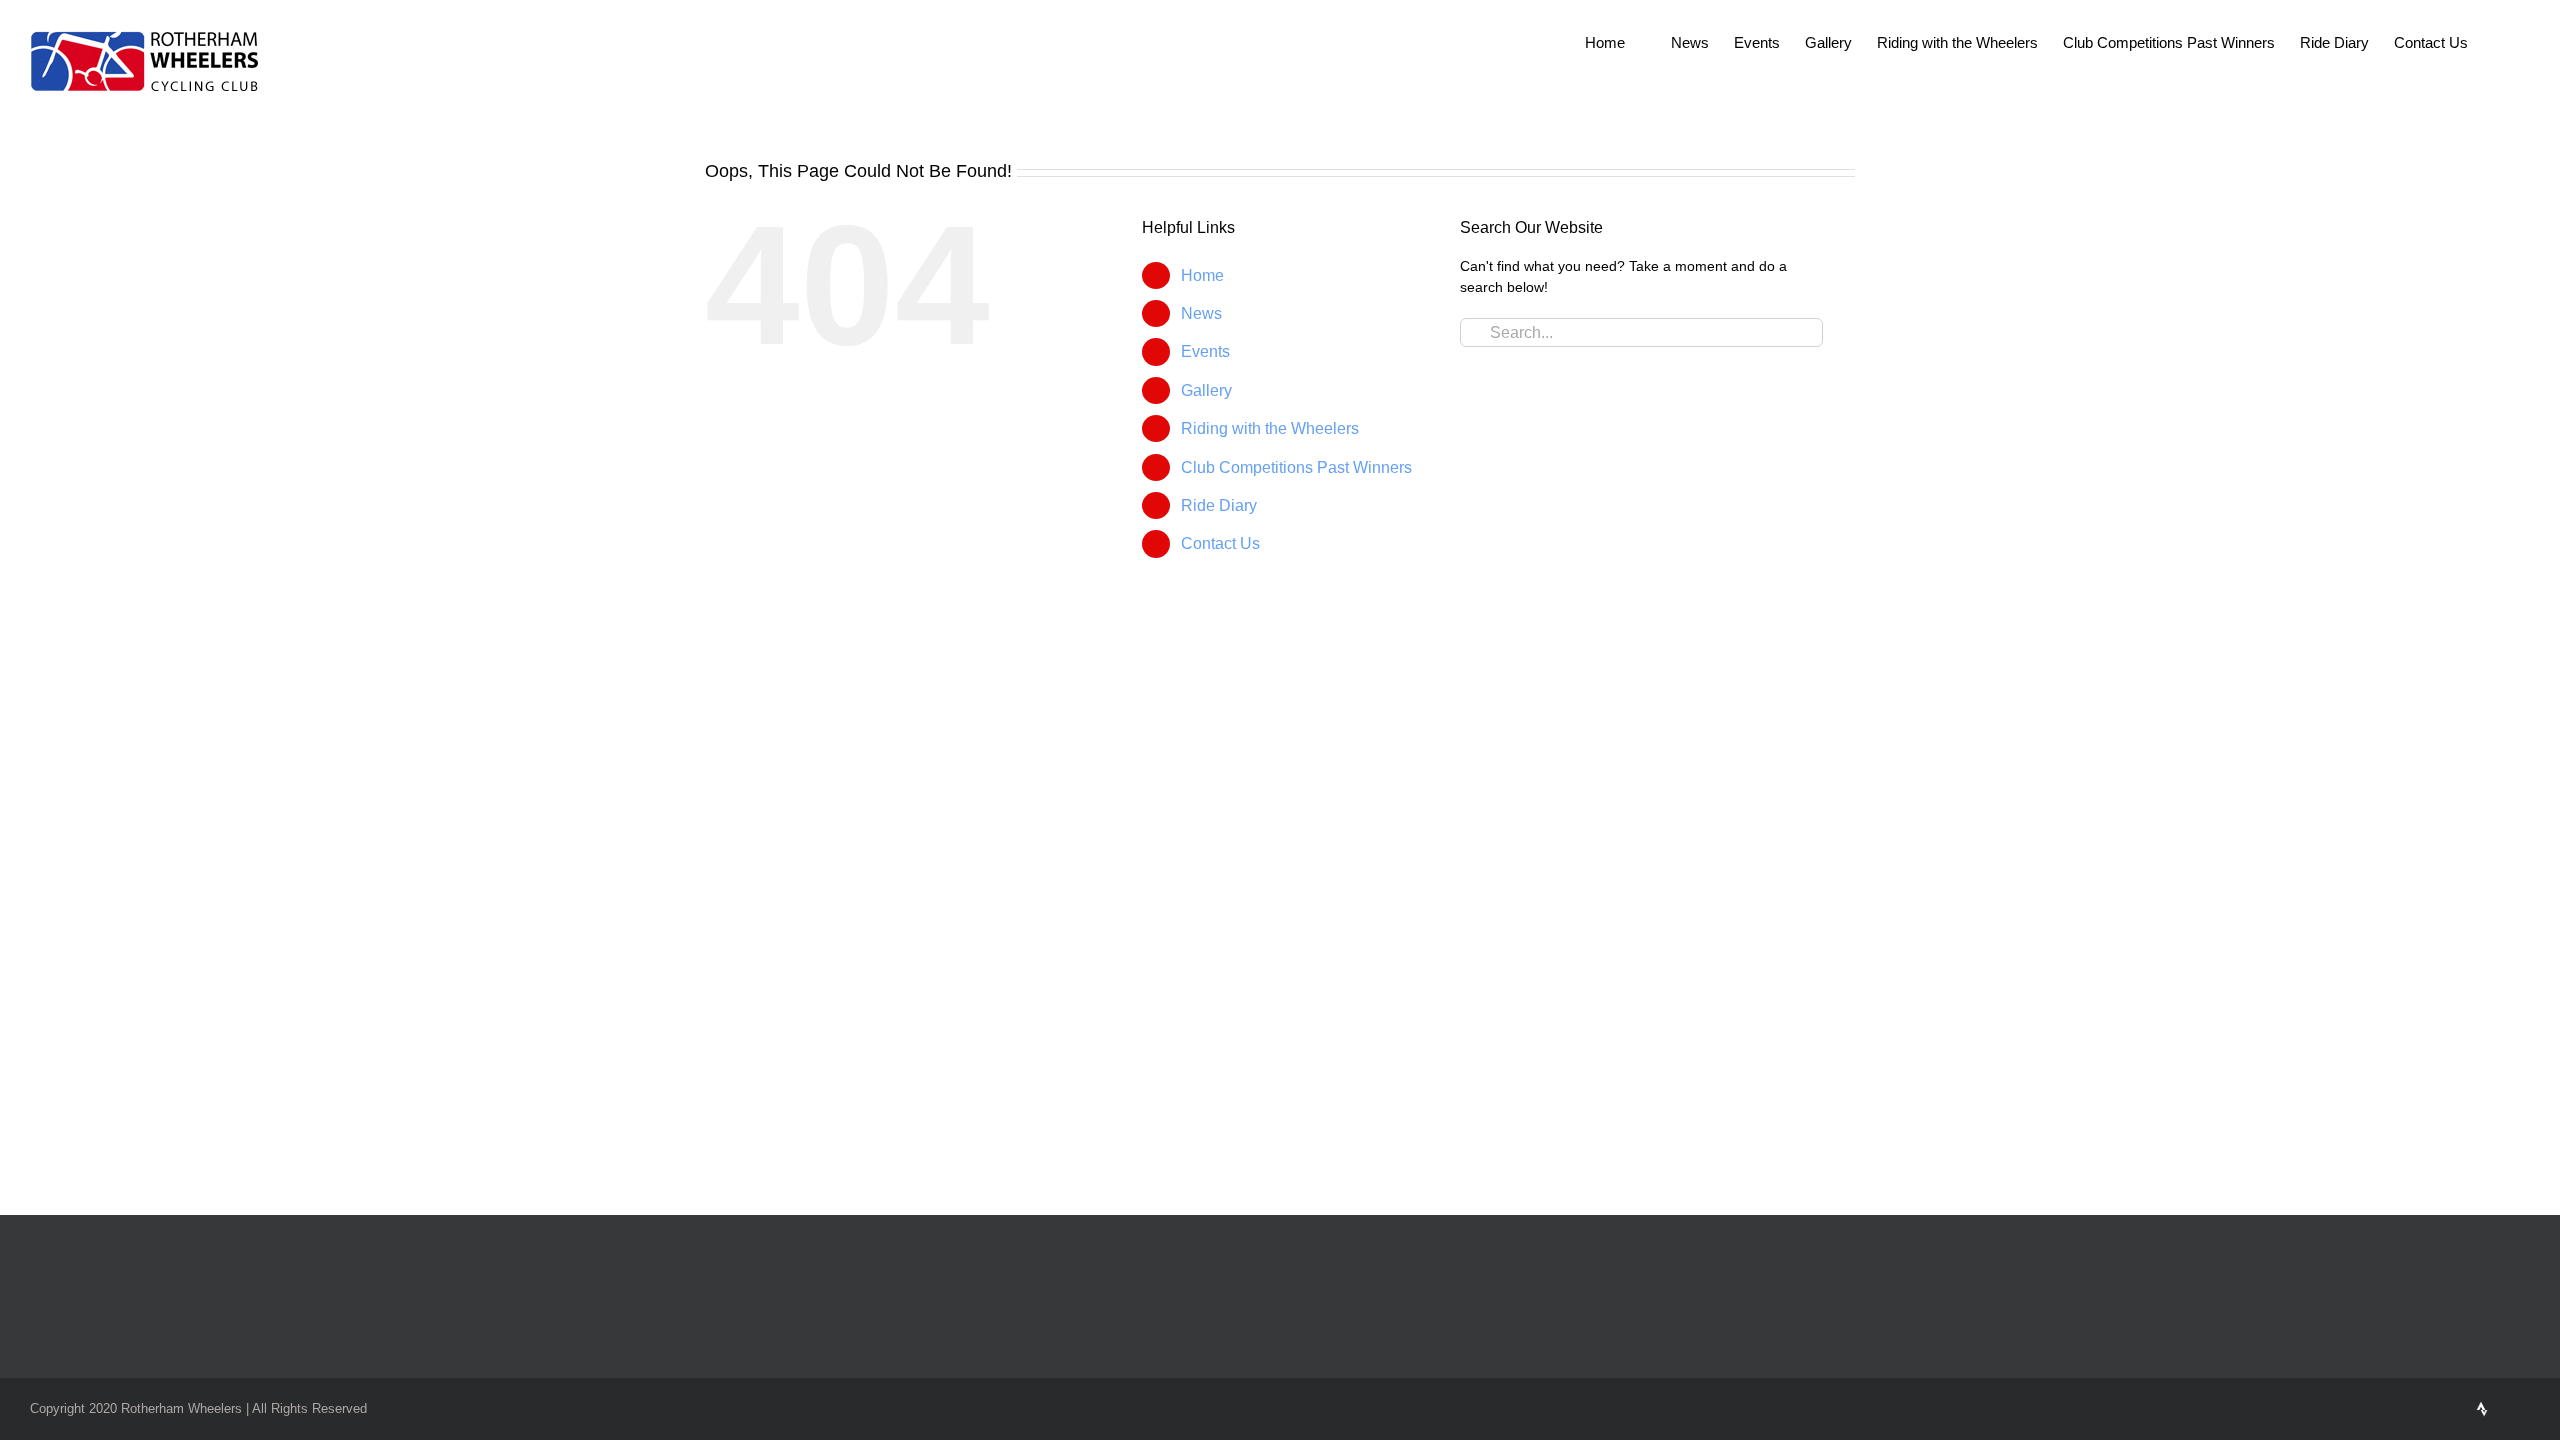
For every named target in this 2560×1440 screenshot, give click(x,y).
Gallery (1206, 390)
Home (1202, 275)
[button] (2499, 42)
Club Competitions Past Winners (1296, 467)
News (1201, 313)
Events (1205, 351)
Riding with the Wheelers (1270, 428)
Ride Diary (1219, 505)
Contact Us (1220, 543)
